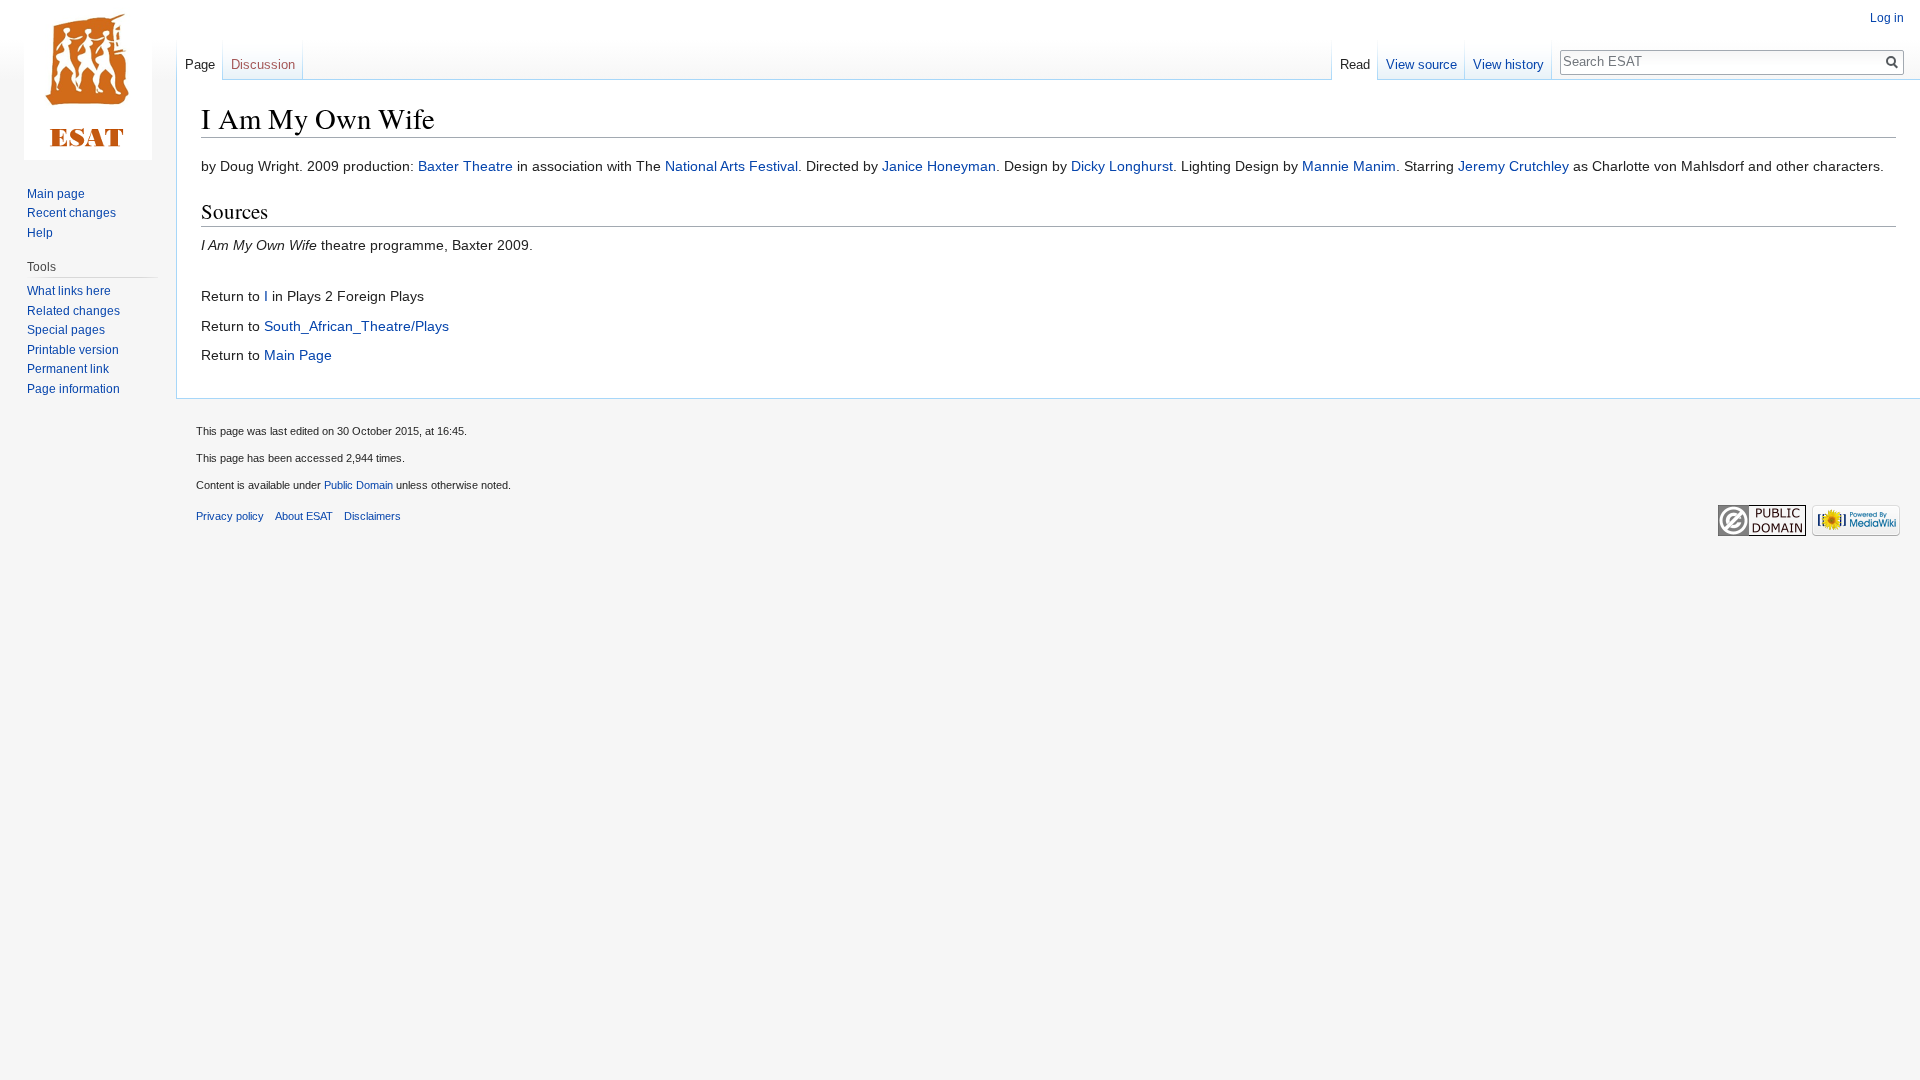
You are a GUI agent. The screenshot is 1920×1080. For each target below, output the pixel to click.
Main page (56, 194)
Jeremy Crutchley (1513, 166)
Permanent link (68, 369)
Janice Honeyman (939, 166)
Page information (73, 389)
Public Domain (358, 485)
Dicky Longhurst (1122, 166)
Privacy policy (230, 516)
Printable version (73, 350)
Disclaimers (372, 516)
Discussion (263, 64)
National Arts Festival (731, 166)
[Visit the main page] (88, 80)
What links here (69, 291)
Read (1355, 64)
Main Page (298, 355)
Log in (1887, 18)
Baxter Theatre (465, 166)
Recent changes (71, 213)
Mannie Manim (1349, 166)
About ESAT (304, 516)
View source (1421, 64)
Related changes (73, 311)
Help (40, 233)
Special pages (66, 330)
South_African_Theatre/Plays (356, 326)
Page (200, 64)
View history (1508, 64)
